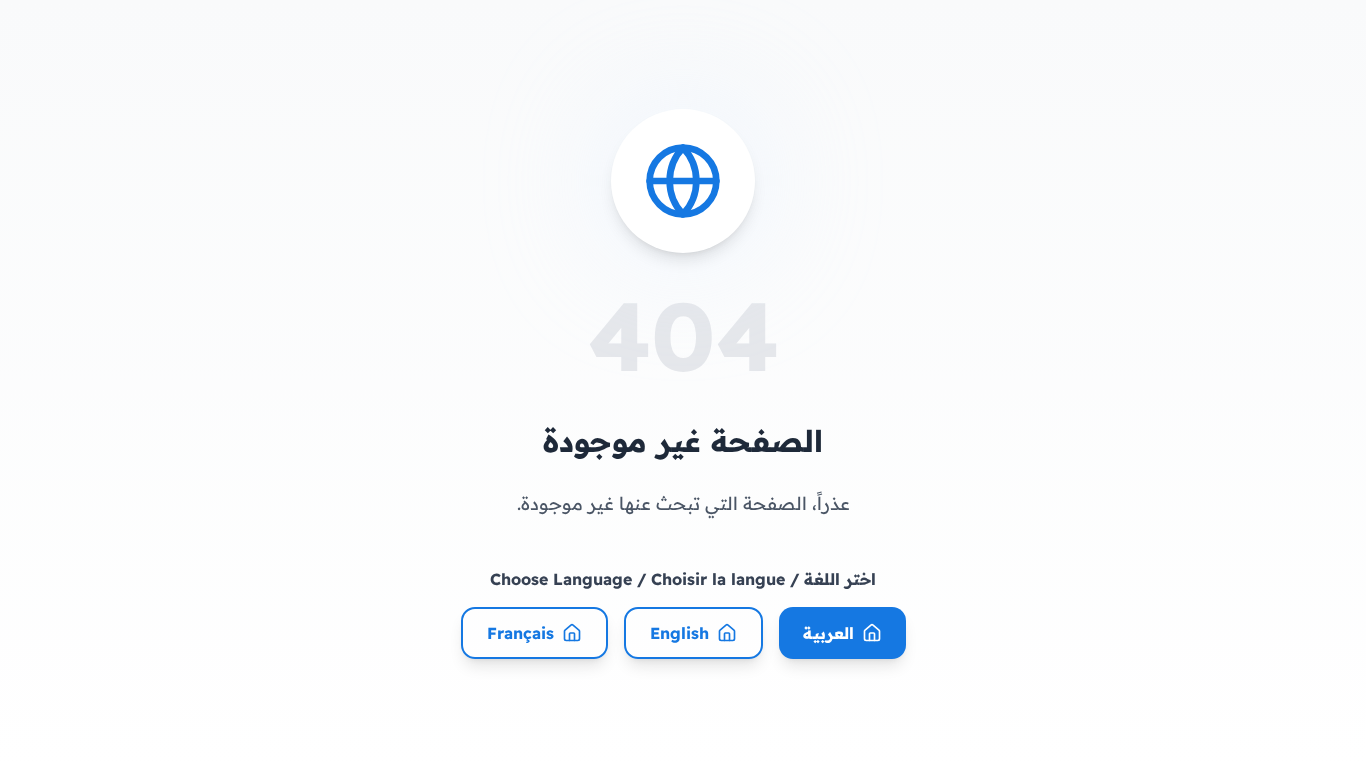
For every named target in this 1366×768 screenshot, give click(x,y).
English (679, 633)
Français (520, 633)
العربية (828, 633)
